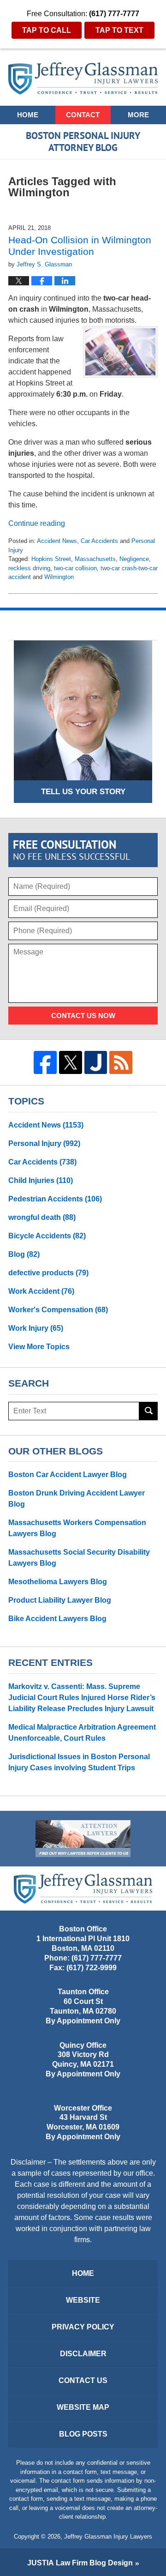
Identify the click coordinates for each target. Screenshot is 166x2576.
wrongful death (42, 1217)
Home (28, 115)
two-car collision (75, 568)
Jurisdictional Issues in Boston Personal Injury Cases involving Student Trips (79, 1762)
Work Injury (36, 1328)
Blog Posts (83, 2434)
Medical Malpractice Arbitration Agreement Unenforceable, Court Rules (82, 1733)
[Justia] (96, 1062)
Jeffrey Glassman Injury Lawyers (108, 2537)
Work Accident (41, 1291)
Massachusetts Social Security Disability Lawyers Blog (79, 1558)
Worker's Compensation (58, 1310)
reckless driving (29, 568)
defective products (48, 1273)
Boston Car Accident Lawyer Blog (68, 1475)
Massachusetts (95, 559)
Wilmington (59, 577)
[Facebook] (45, 1062)
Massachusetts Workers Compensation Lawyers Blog (77, 1528)
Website (83, 2300)
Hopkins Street (51, 559)
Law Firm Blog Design (80, 2563)
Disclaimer (83, 2354)
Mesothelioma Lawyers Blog (58, 1582)
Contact (83, 115)
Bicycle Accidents (47, 1236)
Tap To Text (119, 30)
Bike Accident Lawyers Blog (57, 1619)
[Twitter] (71, 1062)
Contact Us (83, 2380)
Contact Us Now (83, 1016)
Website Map (83, 2407)
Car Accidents (99, 541)
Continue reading (37, 523)
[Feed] (121, 1062)
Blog (24, 1254)
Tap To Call (47, 30)
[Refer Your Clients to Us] (83, 1839)
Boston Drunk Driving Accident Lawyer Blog (77, 1499)
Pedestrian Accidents (55, 1199)
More (138, 115)
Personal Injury (44, 1143)
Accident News (57, 541)
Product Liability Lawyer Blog (60, 1600)
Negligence (134, 559)
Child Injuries (41, 1180)
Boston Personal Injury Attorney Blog (83, 78)
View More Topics (39, 1347)
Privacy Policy (83, 2327)
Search (148, 1411)
